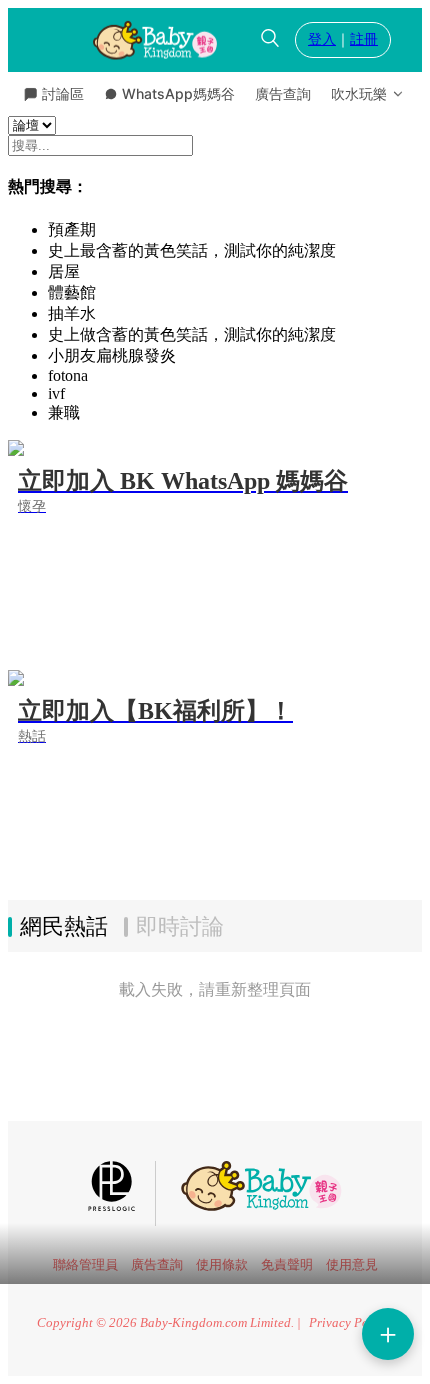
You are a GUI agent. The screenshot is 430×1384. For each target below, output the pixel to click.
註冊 (364, 39)
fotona (68, 375)
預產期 (72, 229)
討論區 (63, 93)
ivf (56, 393)
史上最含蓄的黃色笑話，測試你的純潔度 (192, 250)
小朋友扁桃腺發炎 (112, 355)
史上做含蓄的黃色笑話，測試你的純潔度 (192, 334)
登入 (322, 39)
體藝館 (72, 292)
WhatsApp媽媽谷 (178, 93)
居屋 (64, 271)
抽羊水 (72, 313)
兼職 (64, 412)
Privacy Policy (349, 1323)
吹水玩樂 (359, 93)
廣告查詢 (283, 93)
